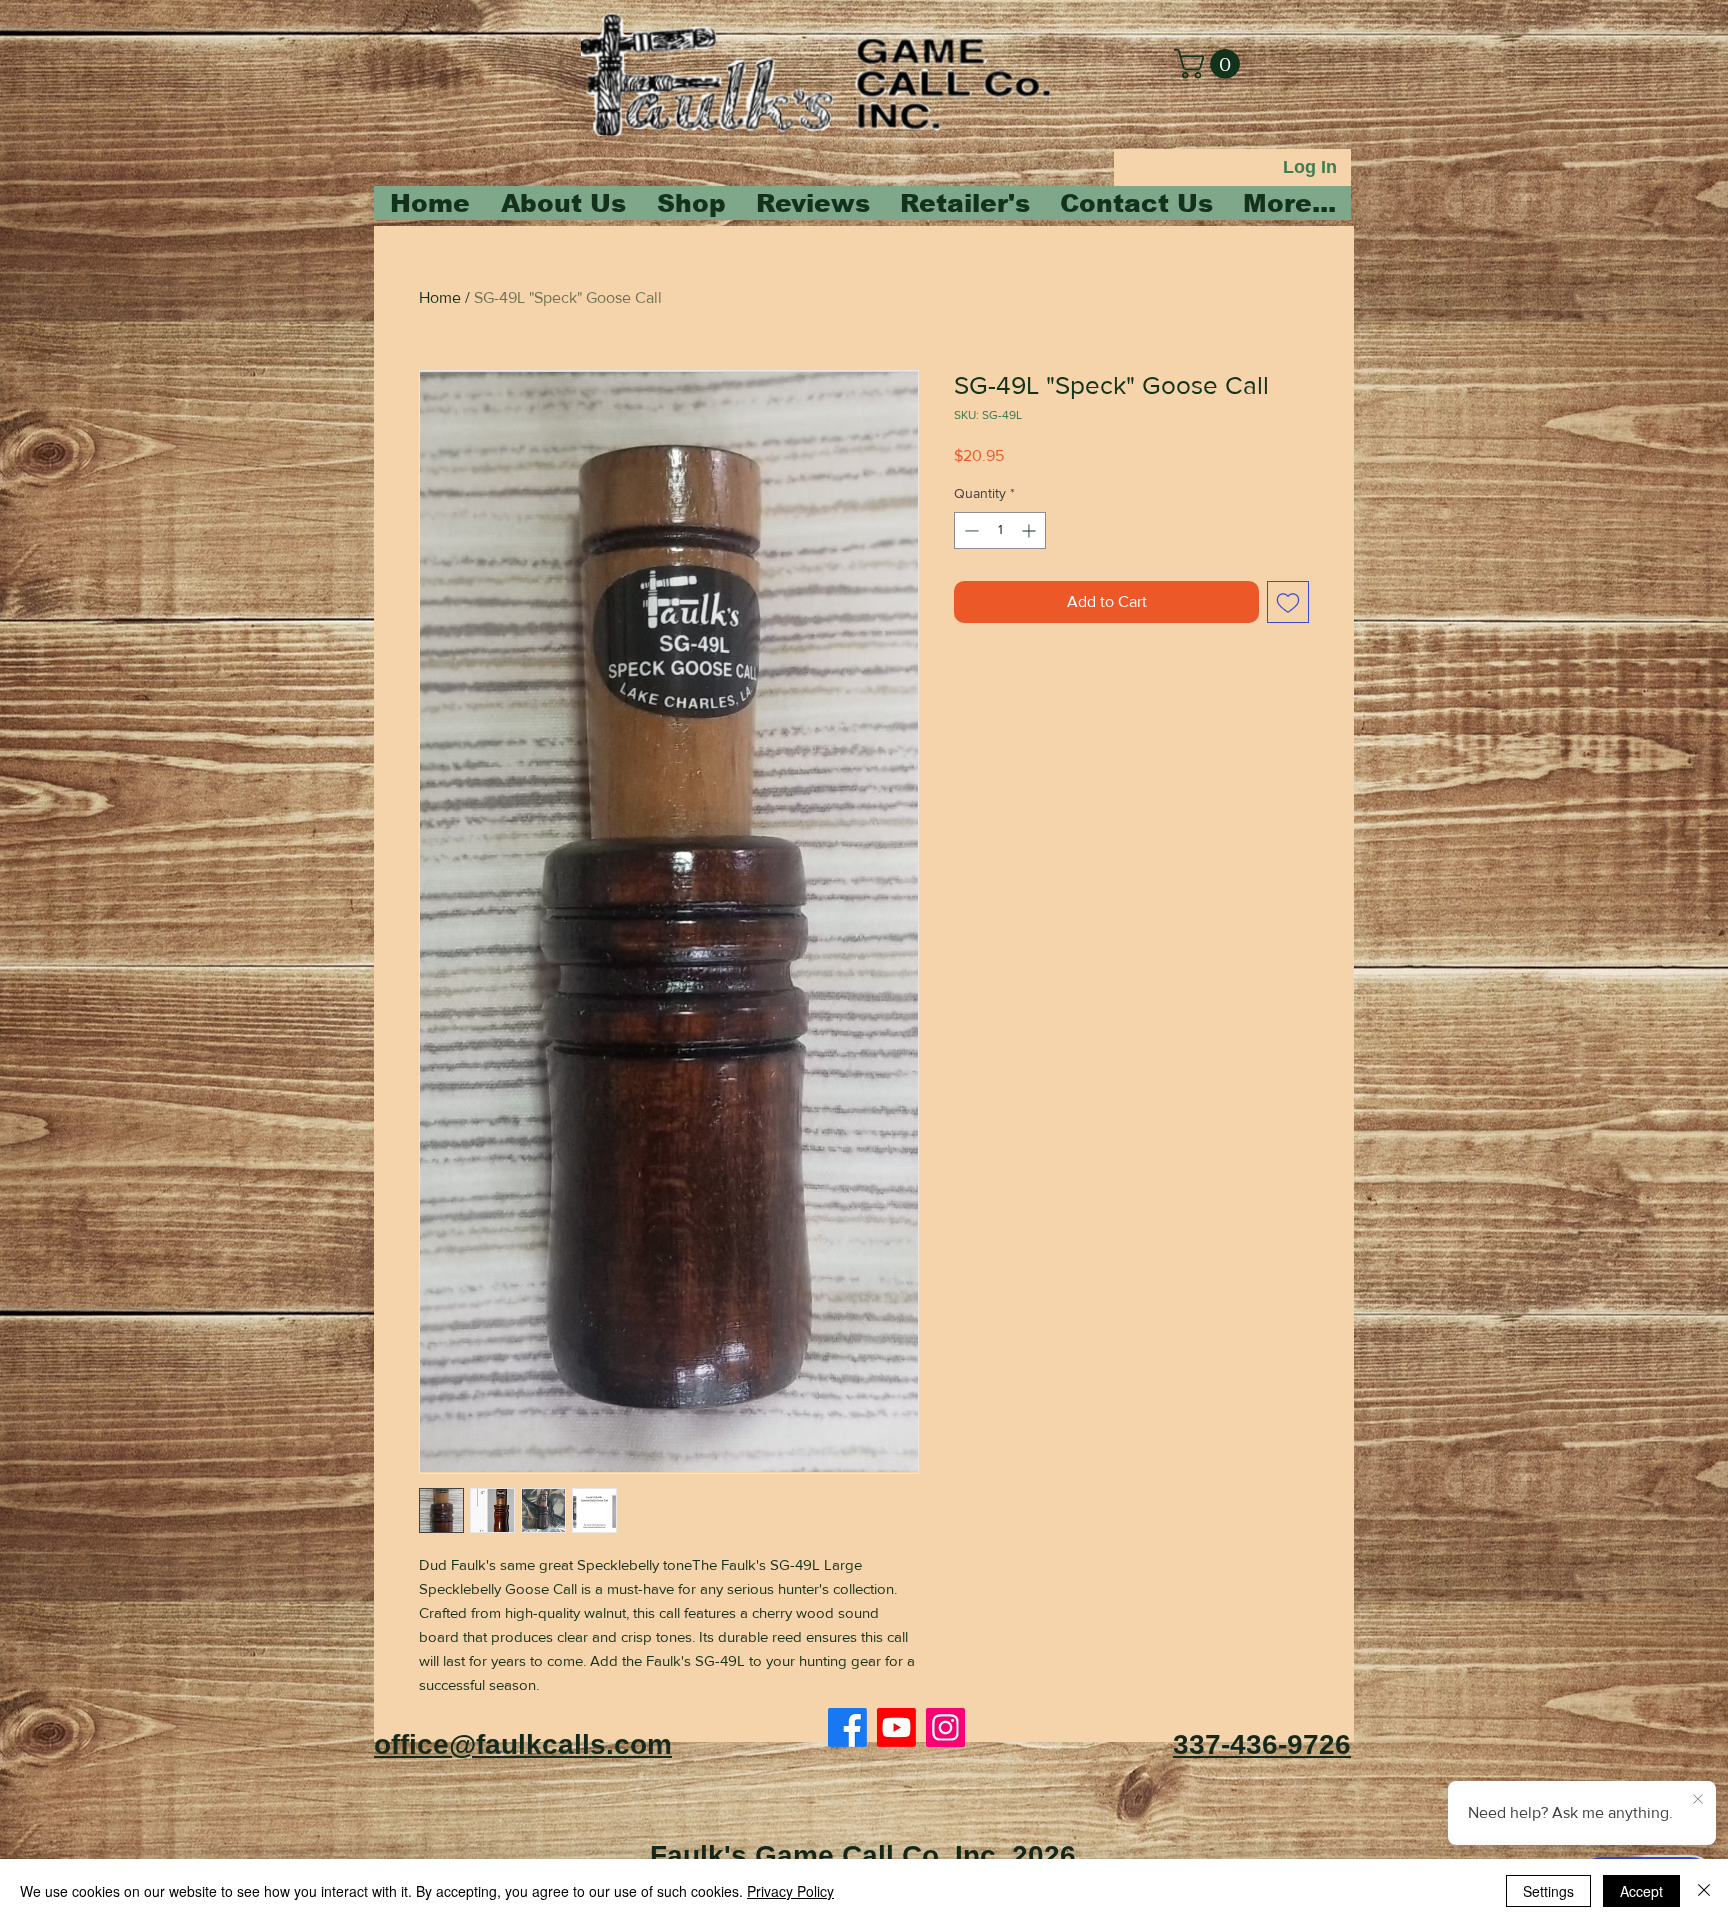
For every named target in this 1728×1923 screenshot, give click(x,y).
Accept (1641, 1891)
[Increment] (1030, 530)
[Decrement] (969, 530)
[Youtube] (896, 1727)
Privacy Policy (790, 1891)
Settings (1548, 1891)
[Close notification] (1698, 1800)
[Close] (1704, 1891)
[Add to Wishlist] (1288, 602)
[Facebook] (847, 1727)
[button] (1210, 64)
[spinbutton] (1000, 530)
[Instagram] (945, 1727)
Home (440, 297)
